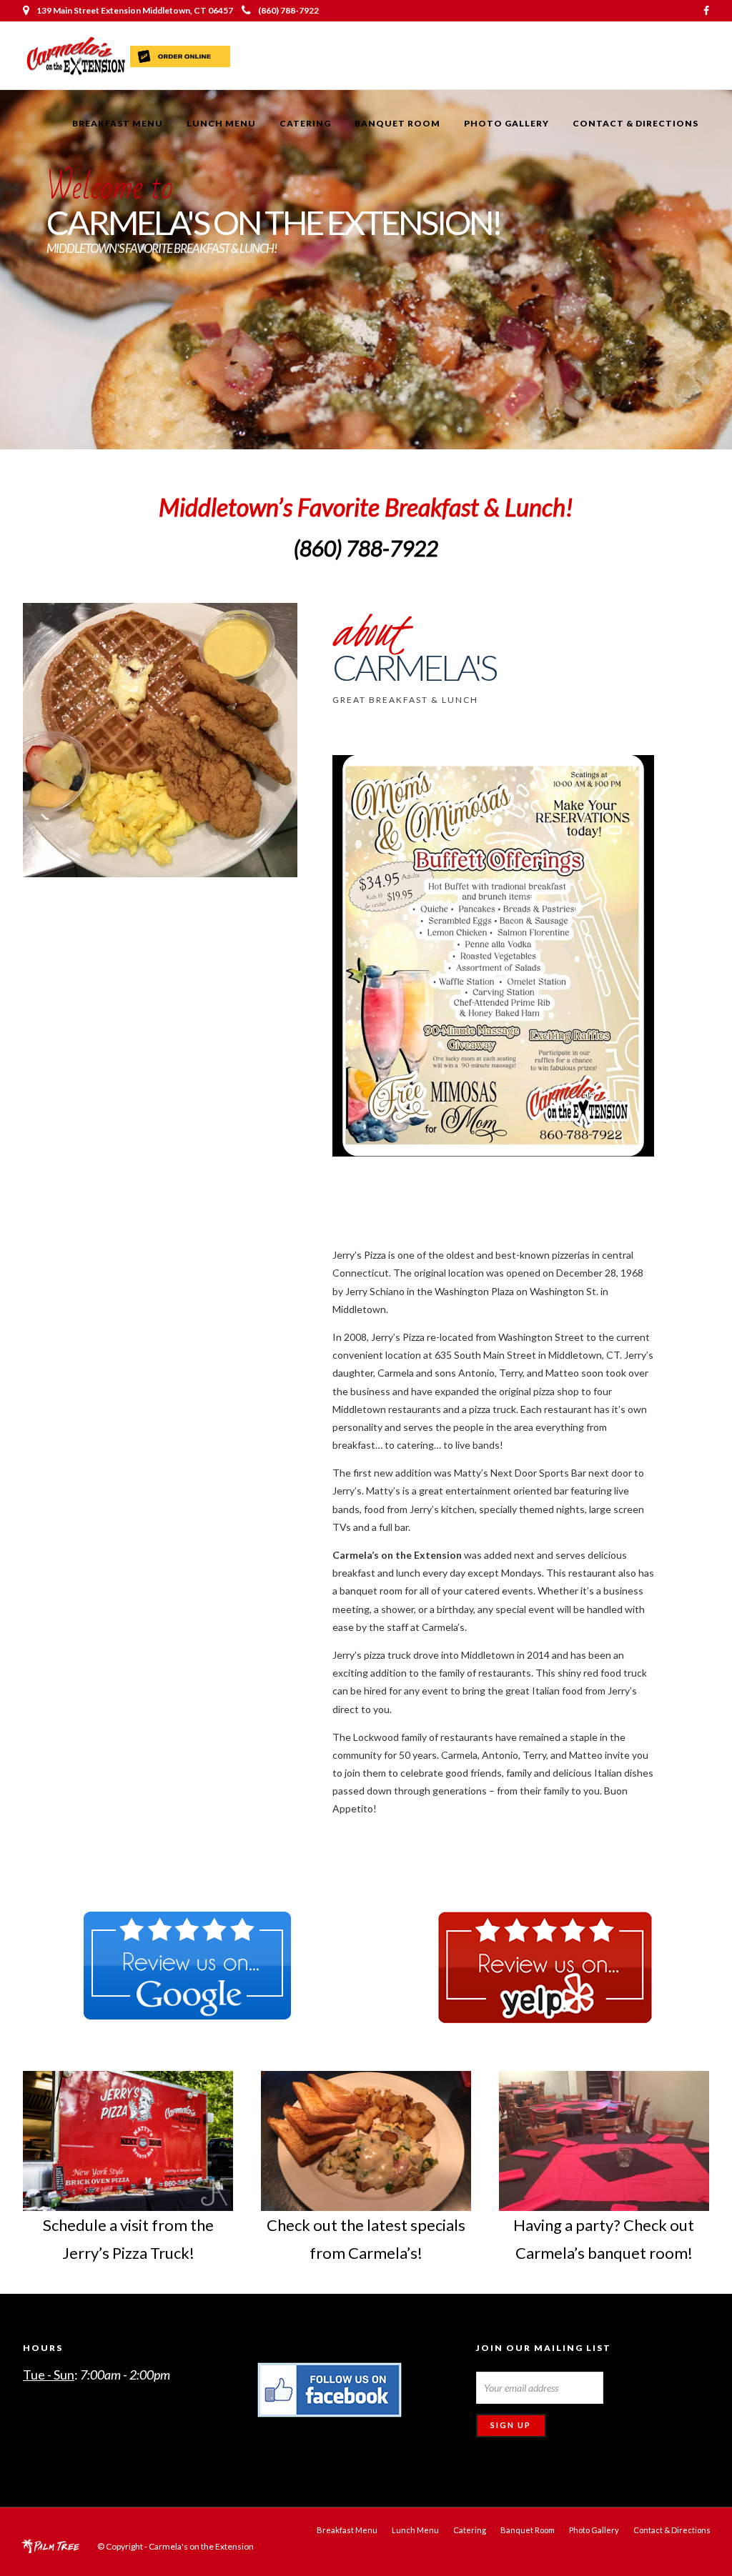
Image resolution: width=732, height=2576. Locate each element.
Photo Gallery (506, 123)
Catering (305, 123)
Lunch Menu (221, 123)
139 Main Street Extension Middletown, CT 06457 (135, 10)
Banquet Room (397, 123)
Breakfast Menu (118, 123)
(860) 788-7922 (288, 10)
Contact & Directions (635, 123)
